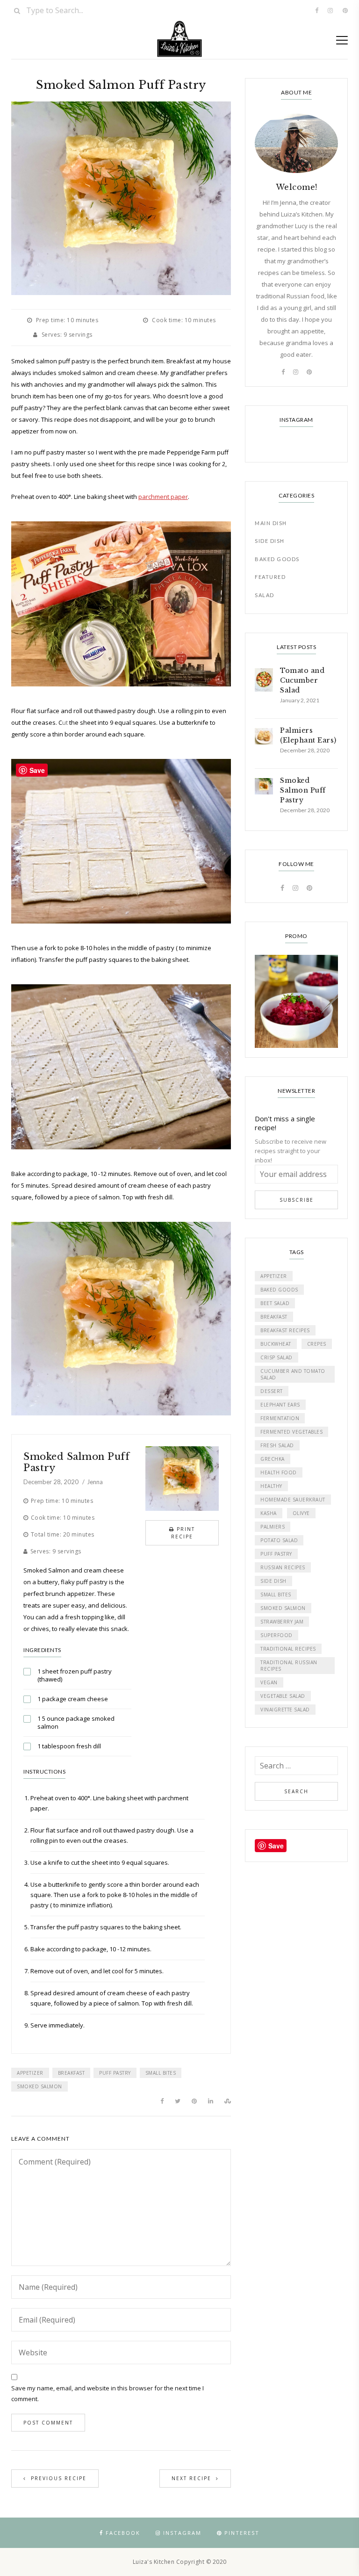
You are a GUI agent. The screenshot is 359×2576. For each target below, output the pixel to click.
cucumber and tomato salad (293, 1374)
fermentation (280, 1418)
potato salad (279, 1540)
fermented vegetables (291, 1432)
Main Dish (271, 523)
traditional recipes (288, 1649)
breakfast (72, 2073)
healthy (271, 1486)
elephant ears (280, 1405)
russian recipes (283, 1567)
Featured (270, 577)
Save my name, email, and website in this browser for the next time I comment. (108, 2393)
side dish (273, 1581)
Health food (279, 1472)
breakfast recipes (285, 1330)
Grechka (273, 1459)
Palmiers (273, 1527)
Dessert (272, 1391)
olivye (301, 1513)
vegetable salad (283, 1696)
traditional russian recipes (289, 1666)
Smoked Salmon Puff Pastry (76, 1462)
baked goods (279, 1290)
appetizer (30, 2073)
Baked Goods (277, 559)
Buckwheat (276, 1344)
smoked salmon (39, 2086)
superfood (276, 1635)
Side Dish (270, 541)
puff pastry (115, 2073)
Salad (265, 595)
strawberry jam (282, 1622)
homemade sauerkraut (293, 1500)
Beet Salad (275, 1303)
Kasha (269, 1513)
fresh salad (277, 1445)
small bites (161, 2073)
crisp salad (276, 1357)
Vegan (269, 1682)
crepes (317, 1344)
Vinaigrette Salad (285, 1710)
